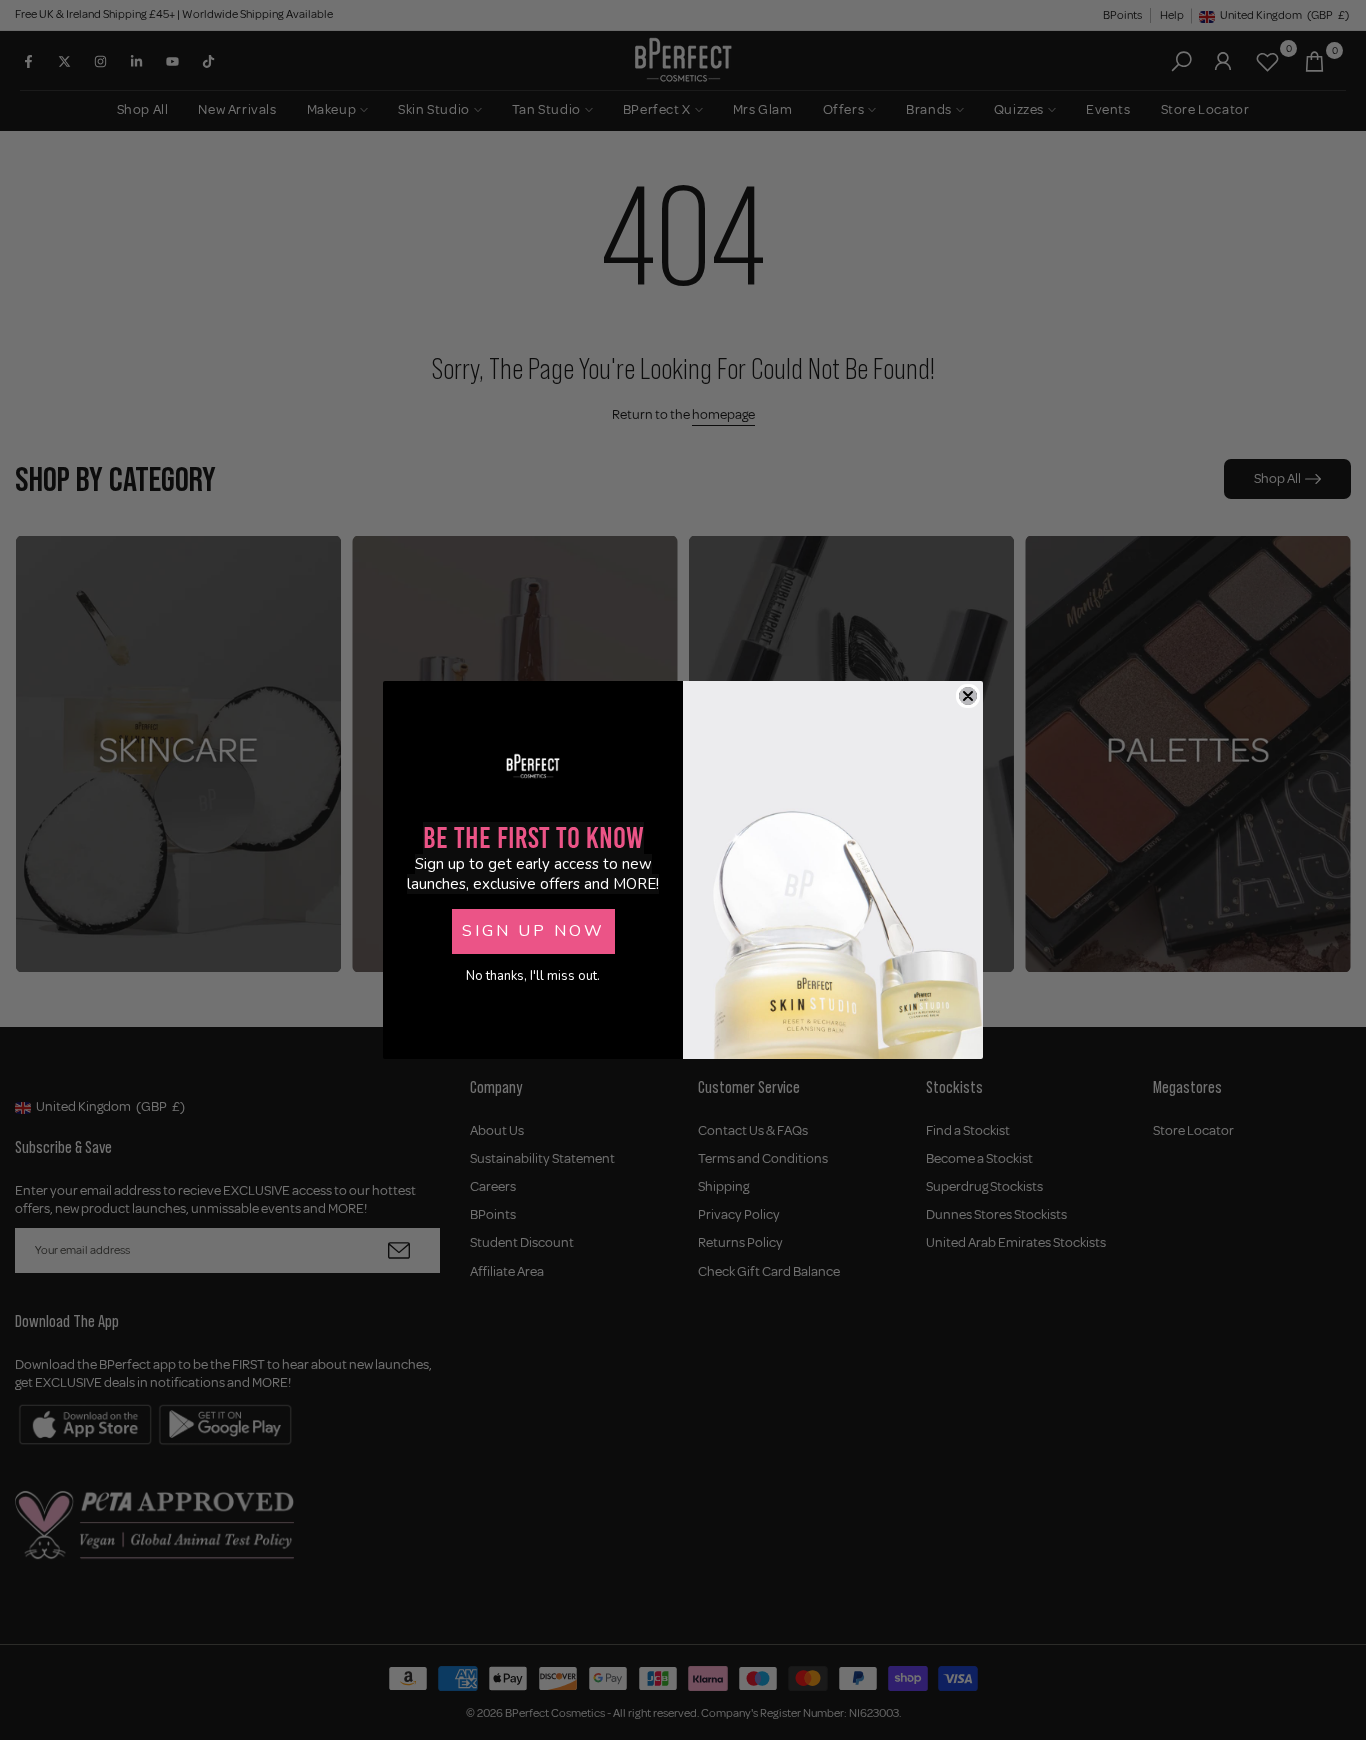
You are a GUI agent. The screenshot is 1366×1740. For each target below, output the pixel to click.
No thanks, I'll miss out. (533, 976)
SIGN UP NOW (533, 931)
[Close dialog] (968, 696)
